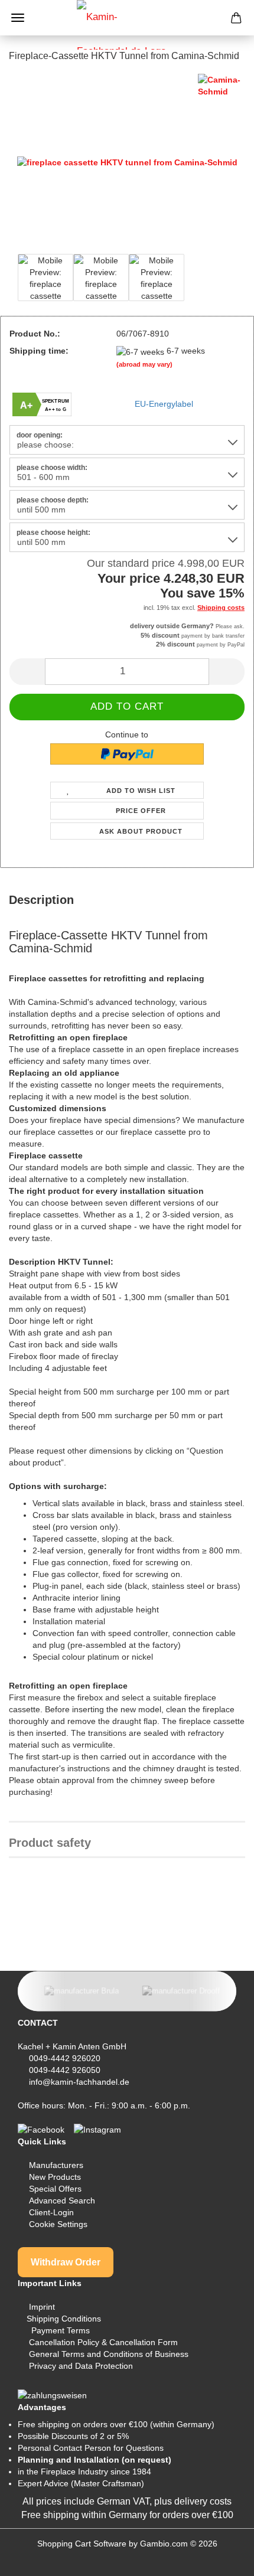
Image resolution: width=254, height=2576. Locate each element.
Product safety (50, 1843)
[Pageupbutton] (222, 2558)
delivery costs (203, 2501)
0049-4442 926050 (65, 2070)
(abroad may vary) (144, 364)
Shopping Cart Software (82, 2544)
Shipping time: (39, 351)
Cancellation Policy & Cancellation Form (103, 2342)
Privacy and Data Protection (81, 2366)
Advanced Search (62, 2200)
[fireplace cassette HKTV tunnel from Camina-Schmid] (127, 162)
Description (41, 900)
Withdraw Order (66, 2262)
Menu (18, 18)
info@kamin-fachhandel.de (79, 2082)
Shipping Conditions (64, 2319)
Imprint (42, 2307)
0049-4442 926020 (65, 2058)
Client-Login (51, 2212)
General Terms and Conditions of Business (109, 2354)
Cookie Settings (58, 2224)
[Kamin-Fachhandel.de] (127, 25)
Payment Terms (61, 2330)
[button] (27, 672)
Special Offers (55, 2189)
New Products (55, 2177)
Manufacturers (56, 2165)
